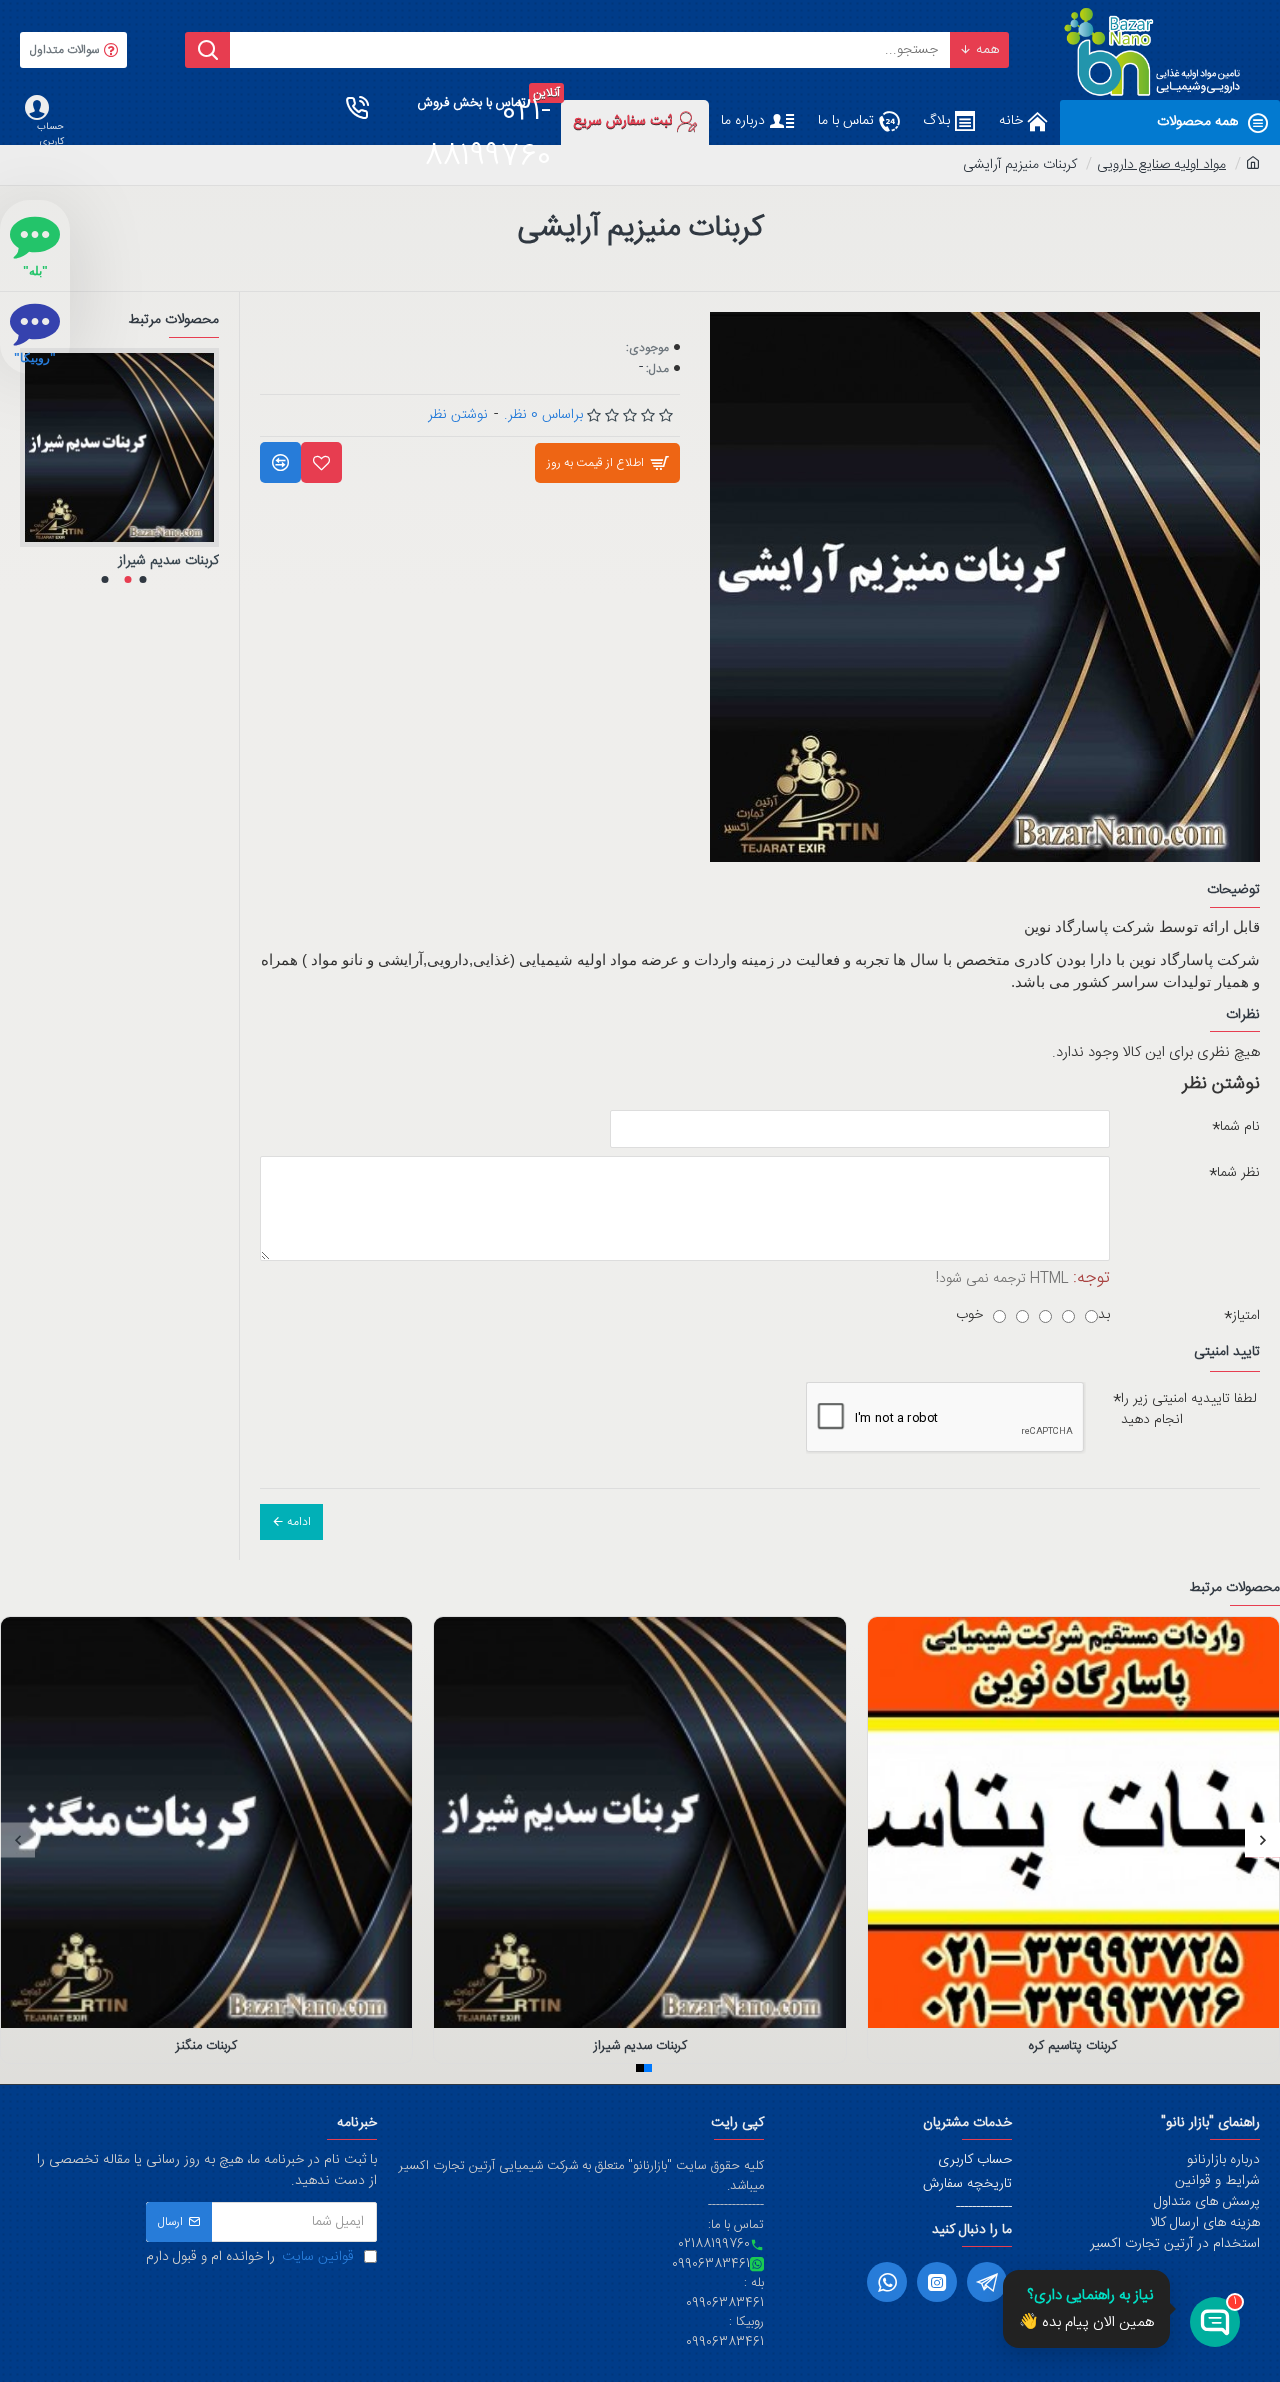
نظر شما (1238, 1173)
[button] (142, 579)
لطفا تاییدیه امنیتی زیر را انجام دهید (1189, 1409)
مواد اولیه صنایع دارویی (1161, 165)
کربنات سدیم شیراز (168, 561)
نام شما (1240, 1127)
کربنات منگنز (206, 2046)
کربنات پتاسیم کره (1073, 2046)
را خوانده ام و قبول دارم (250, 2257)
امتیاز (1246, 1316)
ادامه (299, 1522)
